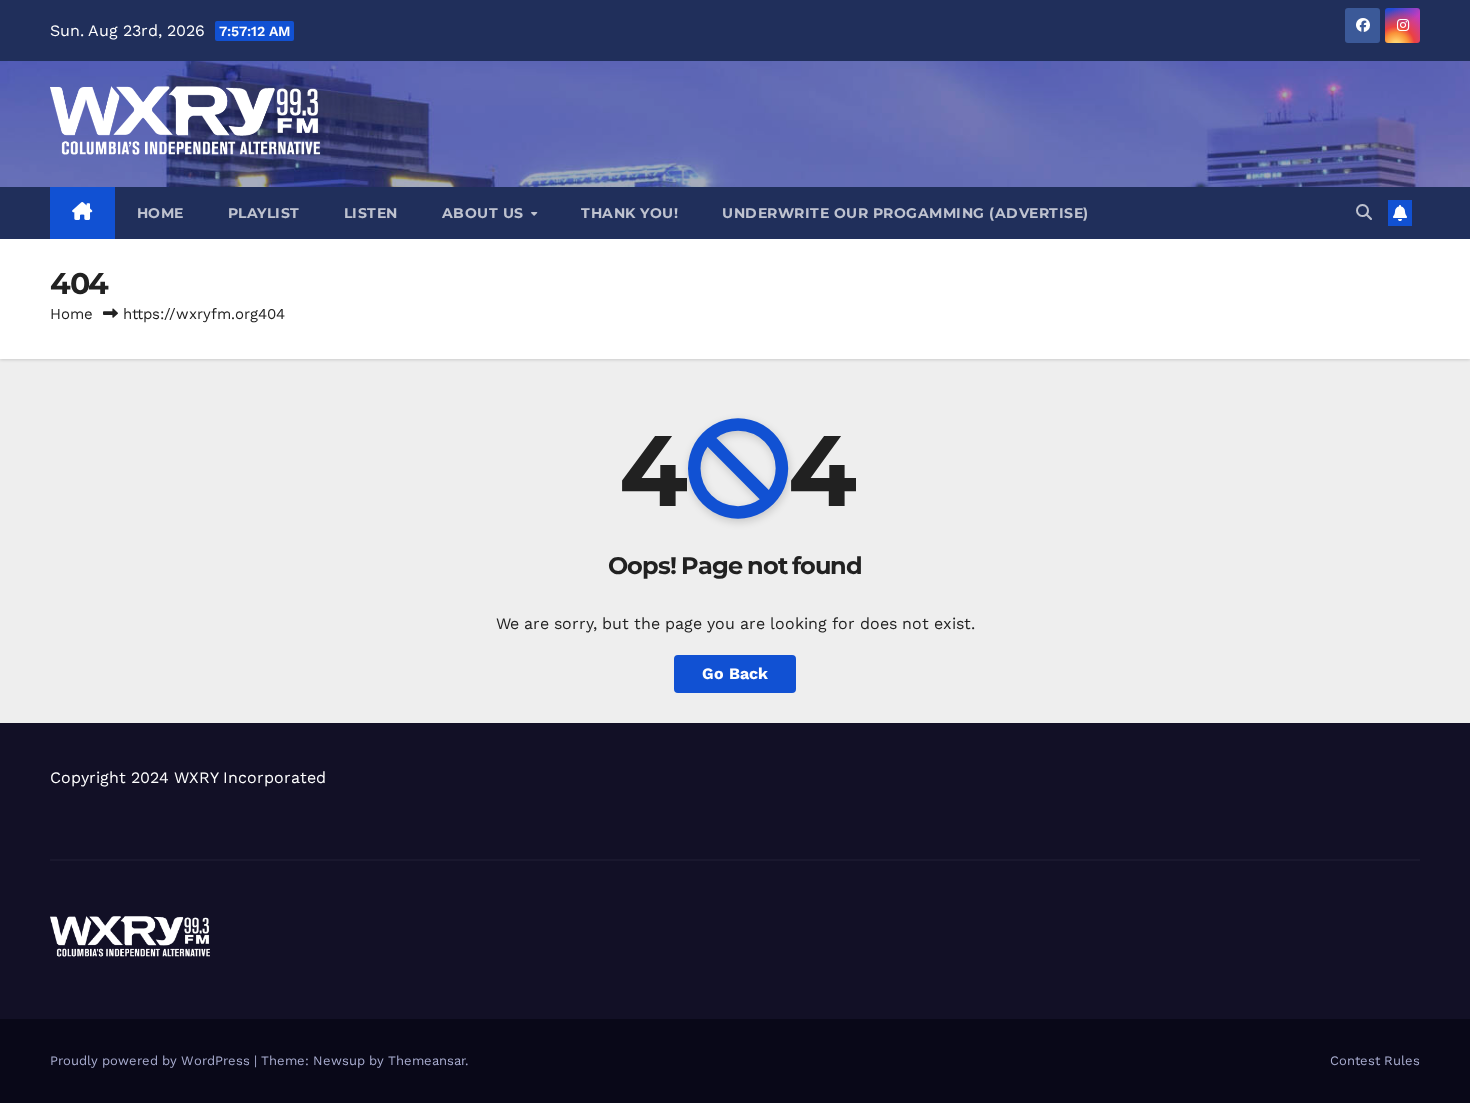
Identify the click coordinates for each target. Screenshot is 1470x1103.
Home (160, 213)
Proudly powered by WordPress (152, 1060)
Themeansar (426, 1060)
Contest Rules (1375, 1060)
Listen (371, 213)
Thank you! (629, 213)
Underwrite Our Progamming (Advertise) (905, 213)
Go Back (735, 673)
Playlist (264, 213)
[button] (1364, 212)
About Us (485, 213)
